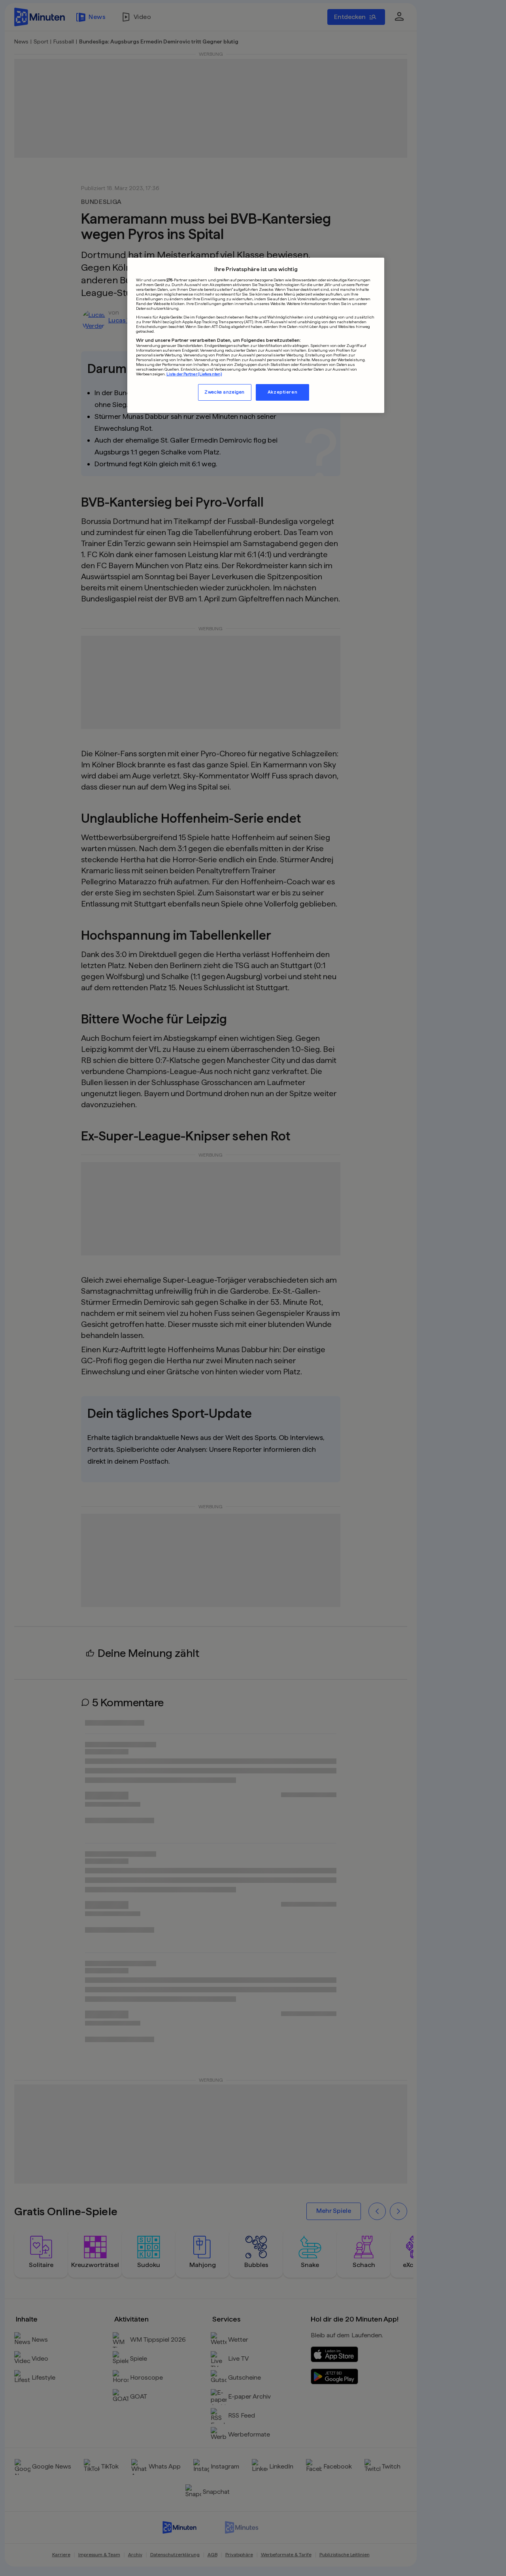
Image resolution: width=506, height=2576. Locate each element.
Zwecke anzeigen (225, 392)
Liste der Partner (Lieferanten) (194, 373)
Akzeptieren (282, 392)
